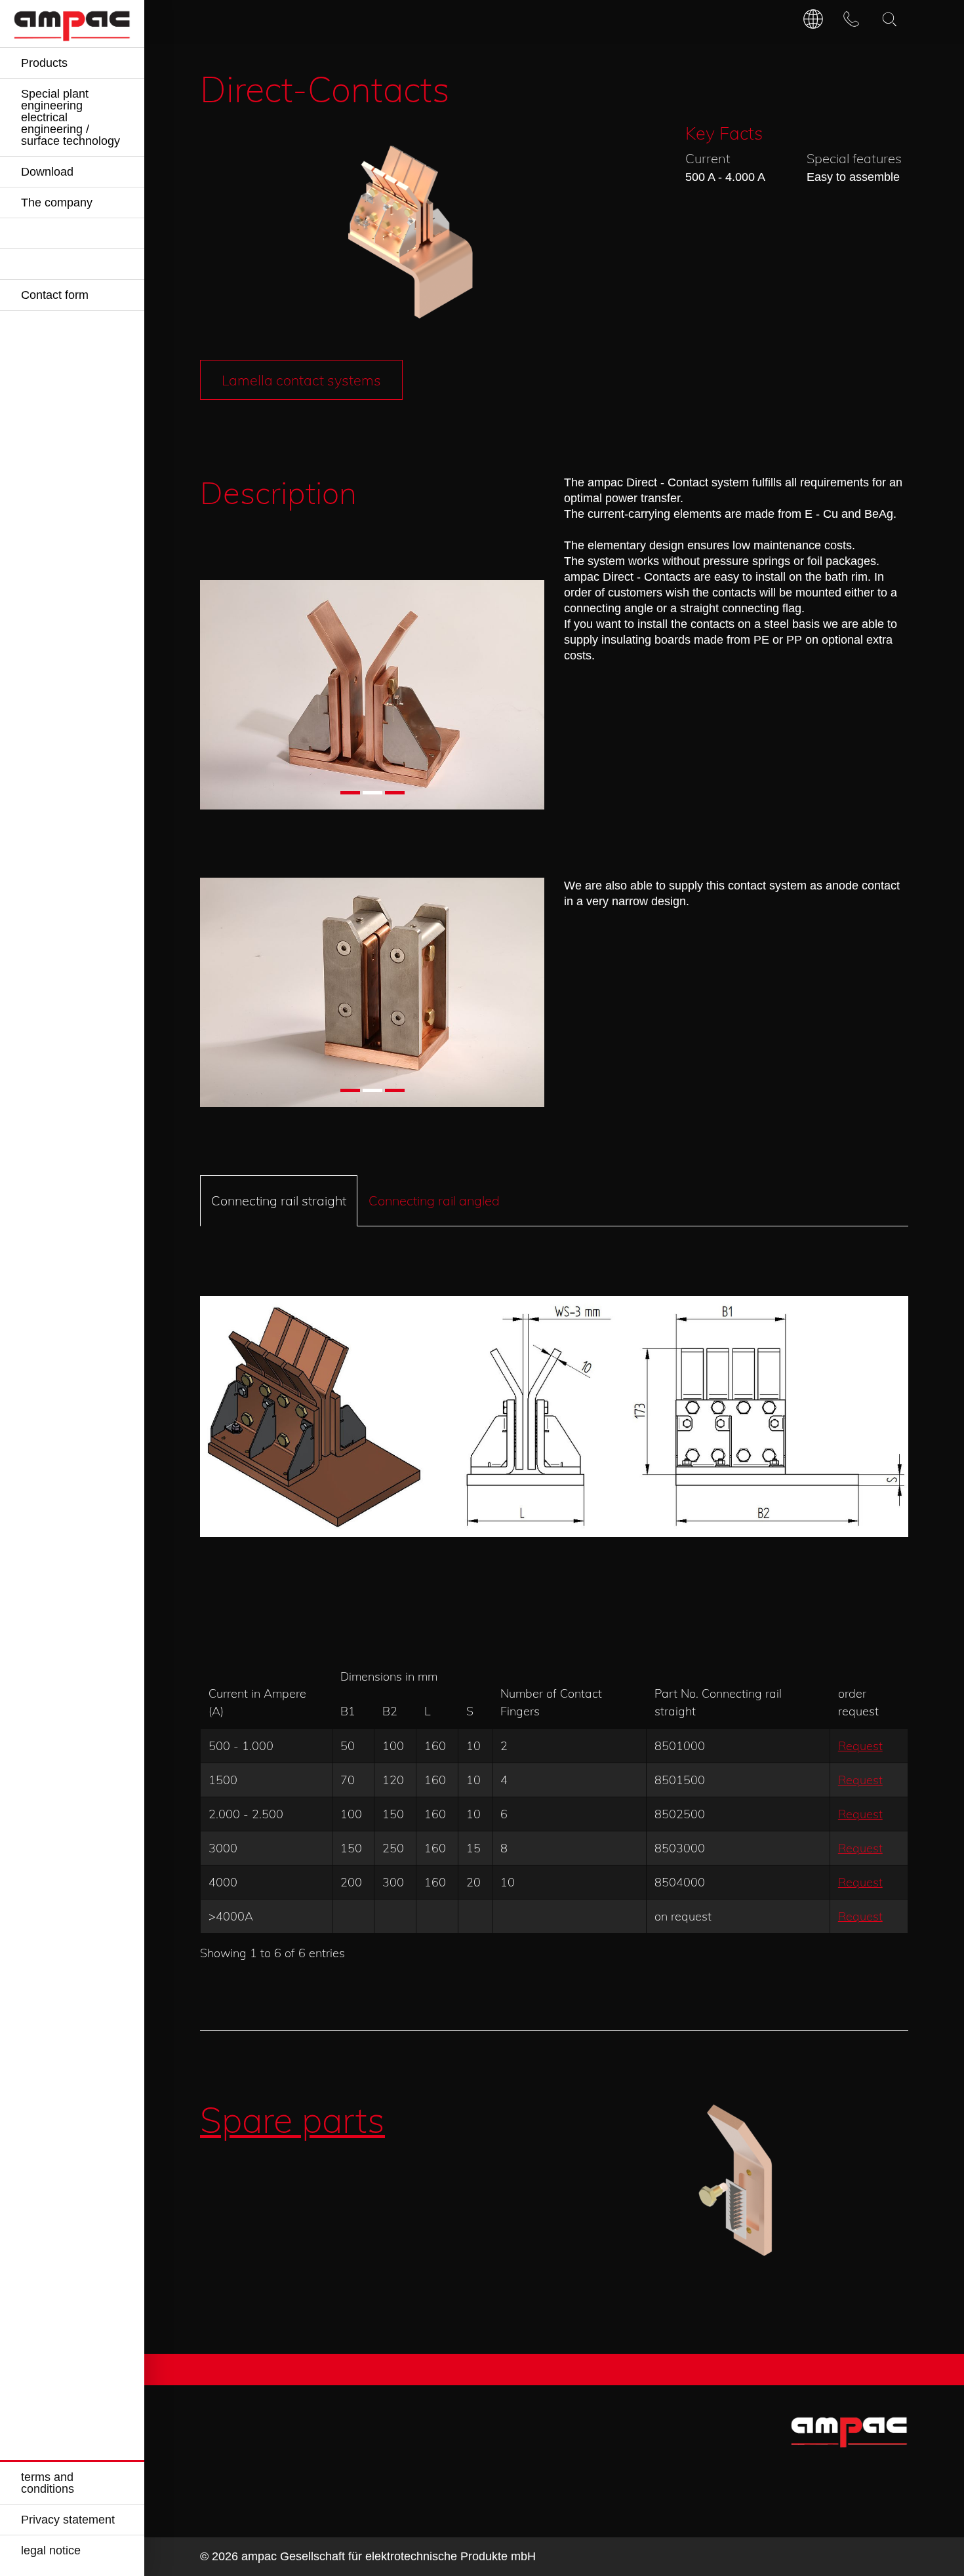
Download (47, 172)
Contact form (55, 295)
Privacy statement (68, 2520)
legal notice (51, 2550)
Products (44, 63)
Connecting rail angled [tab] (434, 1200)
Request (860, 1746)
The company (57, 203)
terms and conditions (48, 2483)
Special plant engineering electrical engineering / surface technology (70, 117)
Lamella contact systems (301, 380)
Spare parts (292, 2120)
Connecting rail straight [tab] (279, 1200)
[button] (350, 793)
